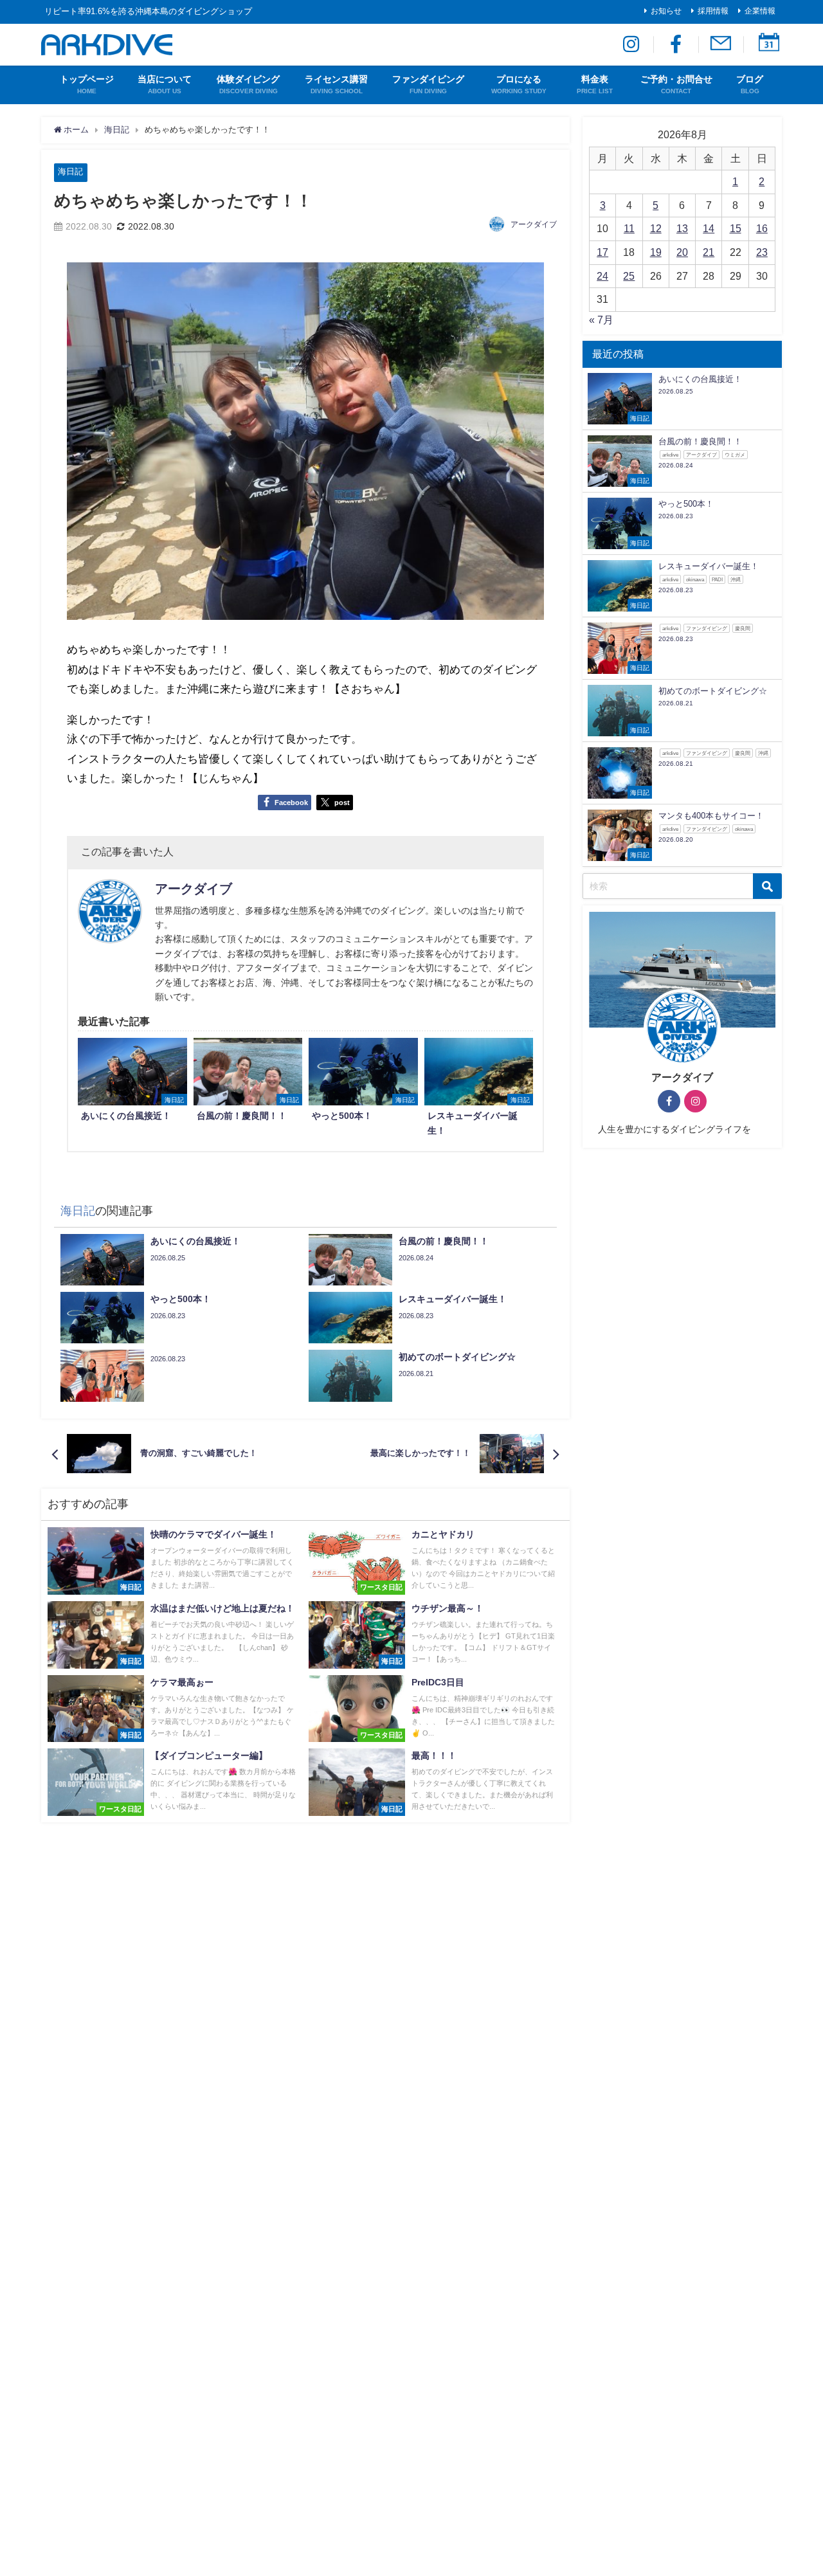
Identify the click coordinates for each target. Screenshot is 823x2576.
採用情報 (713, 11)
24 (602, 276)
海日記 (70, 171)
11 (629, 228)
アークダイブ (534, 224)
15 (736, 228)
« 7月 (601, 320)
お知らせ (666, 11)
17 (602, 252)
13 (682, 228)
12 (656, 228)
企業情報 (760, 11)
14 (709, 228)
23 (762, 252)
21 (709, 252)
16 (762, 228)
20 (682, 252)
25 (629, 276)
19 (656, 252)
